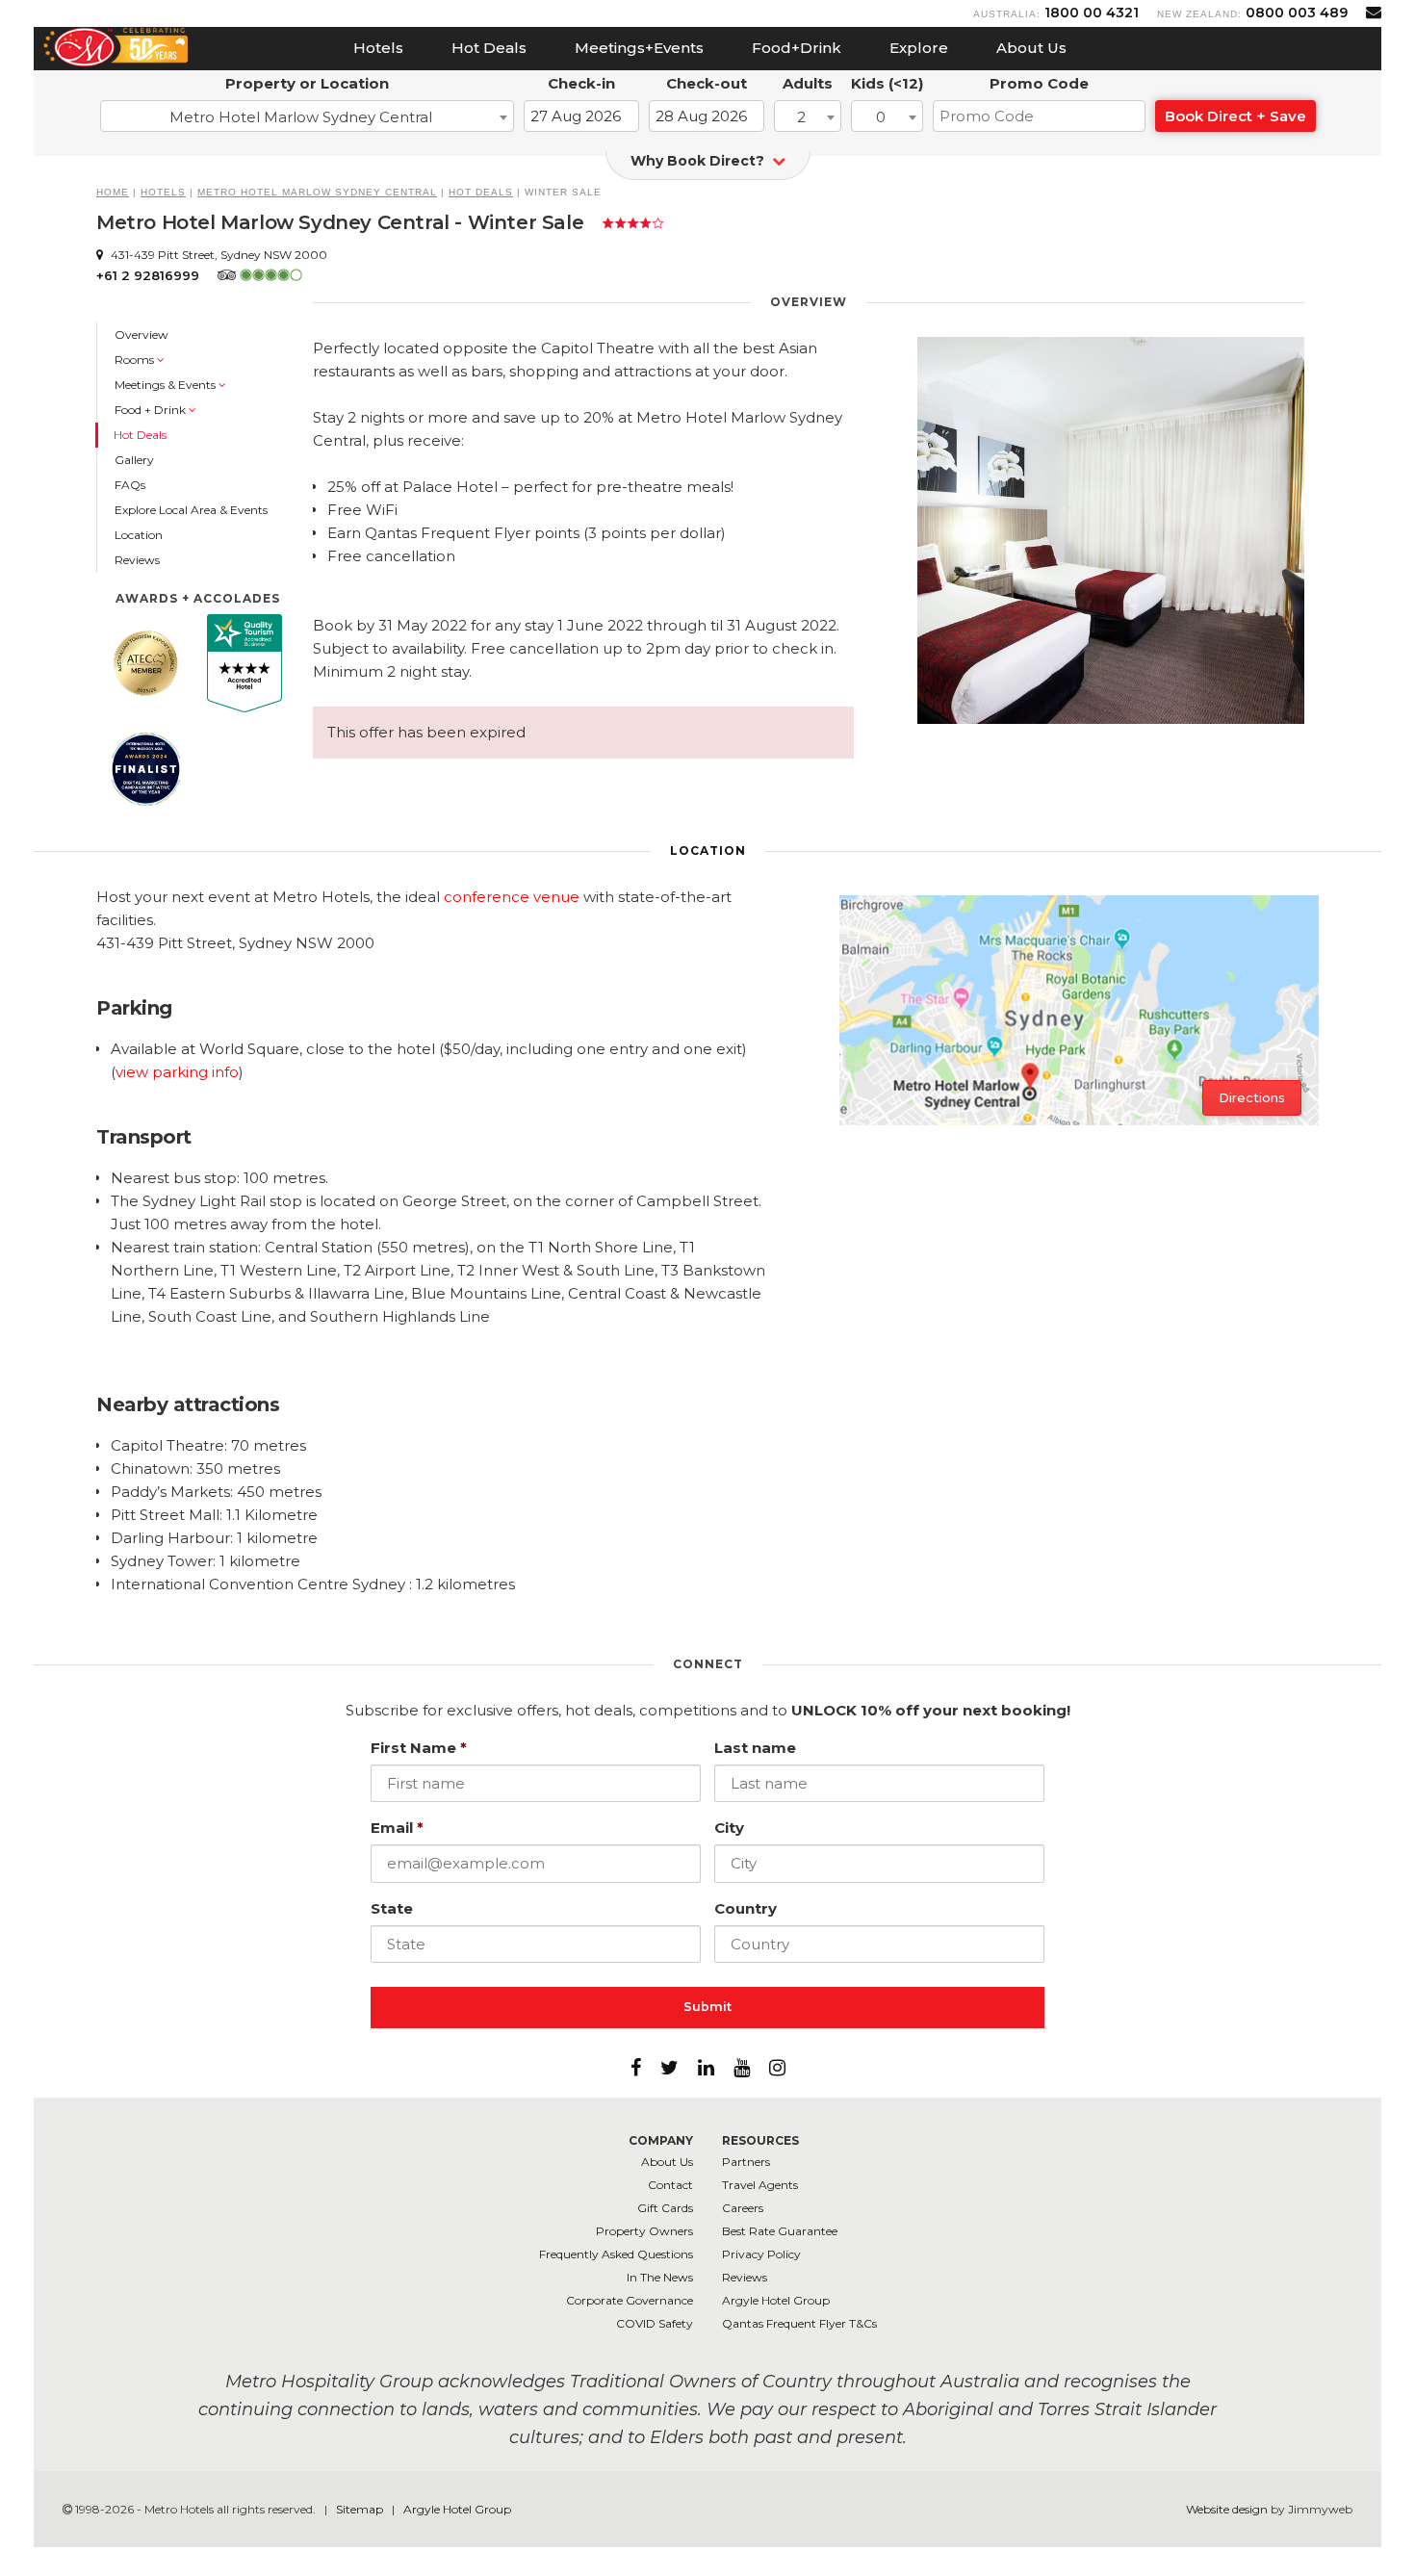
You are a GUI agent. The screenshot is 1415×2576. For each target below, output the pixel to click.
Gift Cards (665, 2208)
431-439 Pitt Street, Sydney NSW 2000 (218, 255)
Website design (1227, 2509)
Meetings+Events (639, 48)
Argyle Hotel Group (776, 2300)
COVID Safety (655, 2323)
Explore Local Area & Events (191, 510)
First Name (419, 1748)
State (392, 1908)
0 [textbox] (881, 117)
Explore (919, 48)
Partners (746, 2162)
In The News (660, 2277)
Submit (707, 2007)
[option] (1111, 530)
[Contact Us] (1374, 12)
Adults (808, 83)
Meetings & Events (167, 385)
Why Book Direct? (699, 161)
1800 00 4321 (1092, 13)
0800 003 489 (1297, 13)
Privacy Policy (761, 2254)
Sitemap (361, 2509)
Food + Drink (152, 410)
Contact (670, 2185)
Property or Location (307, 83)
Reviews (137, 560)
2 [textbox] (801, 117)
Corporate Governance (630, 2300)
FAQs (130, 485)
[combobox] (307, 116)
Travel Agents (760, 2185)
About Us (1031, 48)
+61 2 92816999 (148, 275)
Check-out (707, 83)
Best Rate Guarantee (780, 2231)
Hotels (378, 48)
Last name (755, 1748)
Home (113, 192)
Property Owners (644, 2231)
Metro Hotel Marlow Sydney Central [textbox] (301, 117)
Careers (743, 2208)
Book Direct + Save (1235, 116)
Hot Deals (489, 48)
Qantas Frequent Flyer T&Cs (799, 2323)
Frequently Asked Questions (616, 2254)
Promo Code (1039, 83)
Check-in (581, 83)
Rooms (136, 360)
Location (139, 535)
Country (746, 1908)
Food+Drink (797, 48)
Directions (1252, 1097)
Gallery (134, 460)
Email (397, 1828)
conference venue (512, 897)
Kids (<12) (887, 83)
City (729, 1828)
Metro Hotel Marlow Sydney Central (317, 192)
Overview (141, 335)
